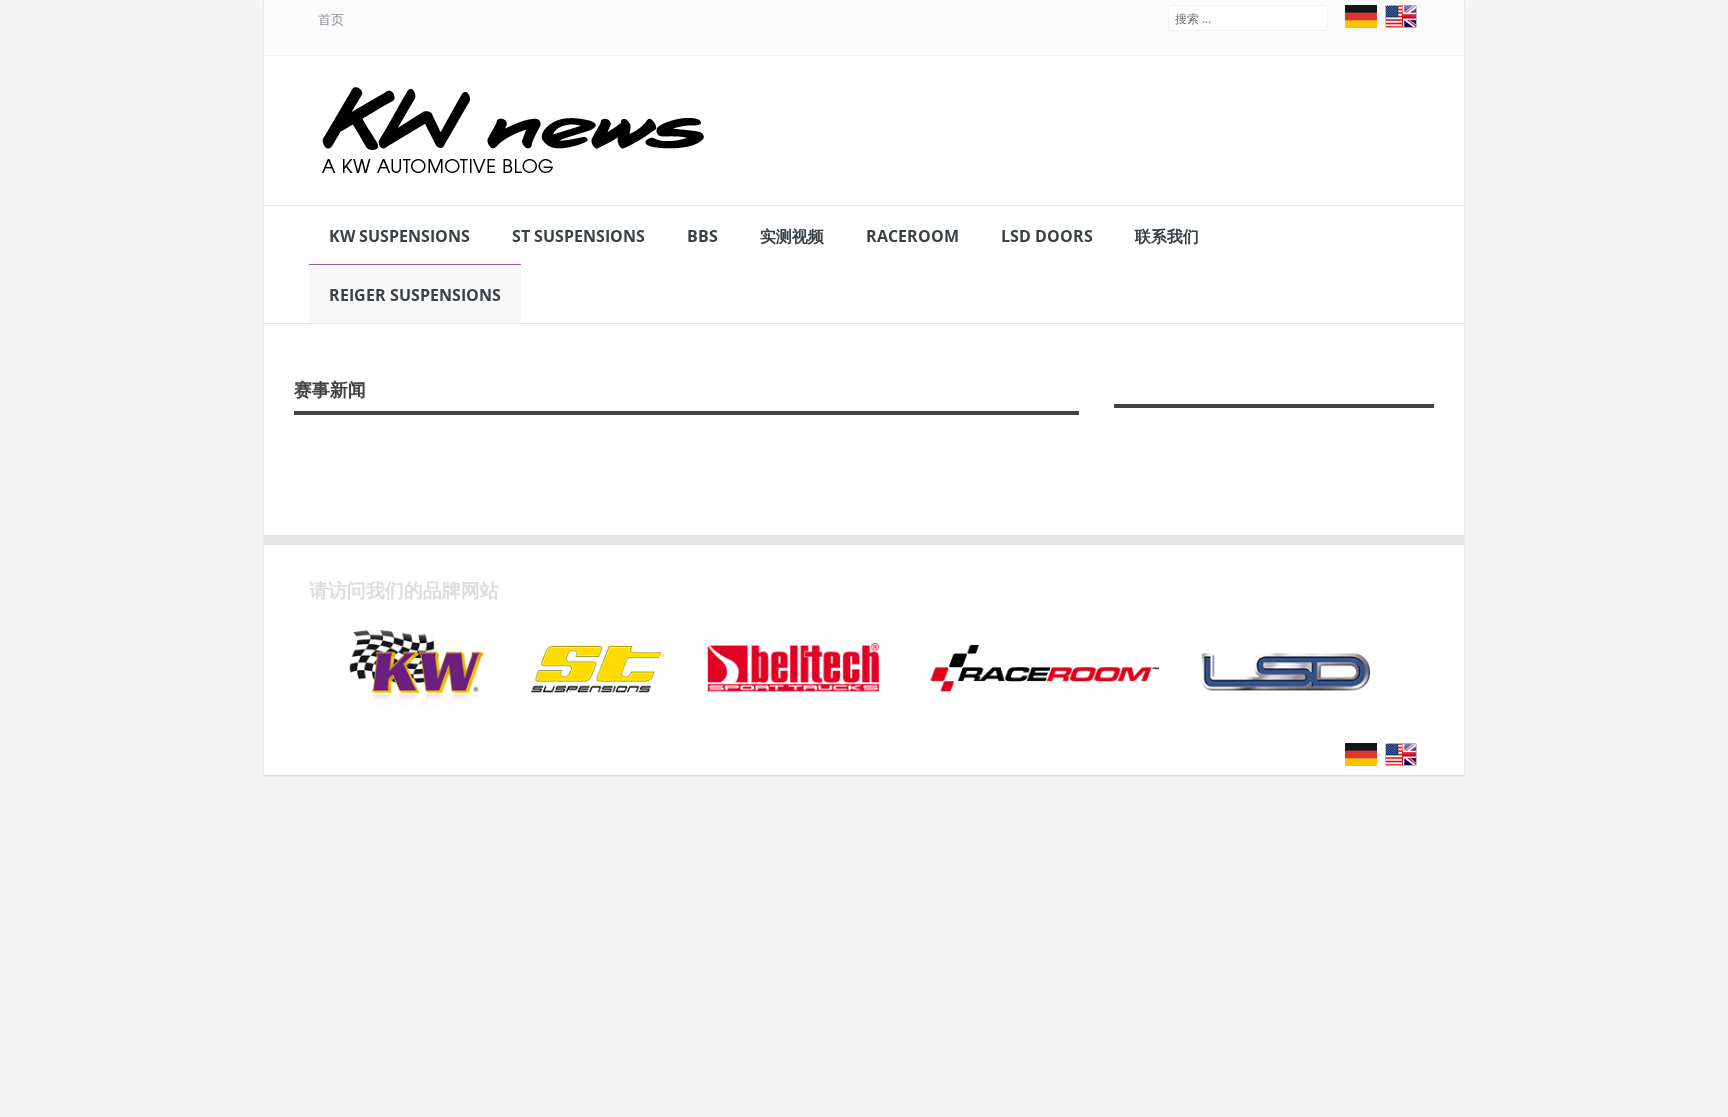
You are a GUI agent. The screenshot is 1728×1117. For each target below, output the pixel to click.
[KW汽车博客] (515, 130)
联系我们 (1167, 236)
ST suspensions (578, 236)
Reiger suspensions (415, 295)
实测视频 (792, 236)
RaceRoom (912, 236)
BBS (702, 236)
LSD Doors (1047, 236)
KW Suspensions (399, 236)
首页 (331, 19)
